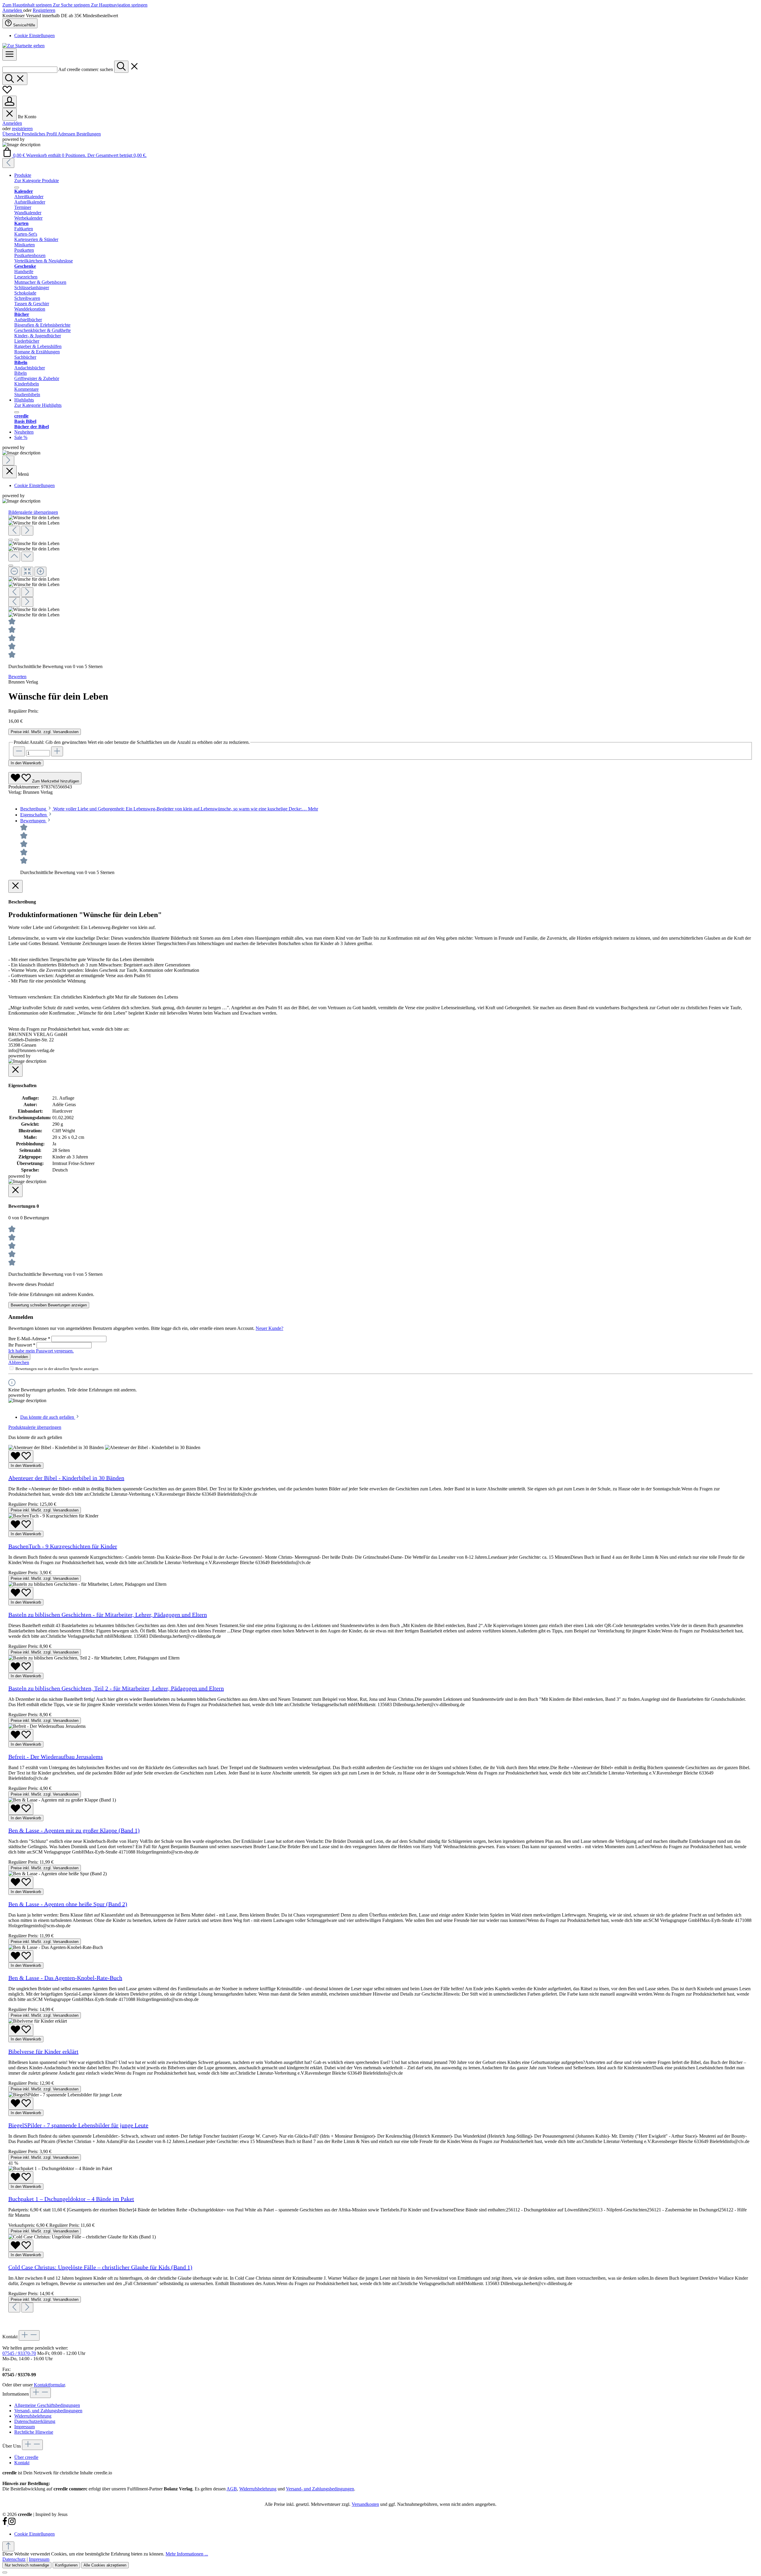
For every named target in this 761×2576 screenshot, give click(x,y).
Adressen (67, 134)
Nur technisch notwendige (27, 2565)
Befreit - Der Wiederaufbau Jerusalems (56, 1757)
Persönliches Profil (40, 134)
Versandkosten (365, 2504)
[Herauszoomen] (14, 572)
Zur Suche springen (72, 5)
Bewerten (17, 677)
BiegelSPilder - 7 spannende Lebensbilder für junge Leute (78, 2125)
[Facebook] (5, 2524)
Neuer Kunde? (269, 1328)
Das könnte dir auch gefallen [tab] (48, 1417)
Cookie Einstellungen (34, 36)
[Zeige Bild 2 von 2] (17, 540)
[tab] (169, 809)
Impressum (25, 2427)
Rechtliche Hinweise (34, 2432)
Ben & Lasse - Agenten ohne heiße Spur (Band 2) (68, 1904)
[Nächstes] (8, 460)
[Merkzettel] (7, 93)
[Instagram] (12, 2524)
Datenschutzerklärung (35, 2421)
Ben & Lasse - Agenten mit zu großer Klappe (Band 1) (74, 1830)
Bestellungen (89, 134)
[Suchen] (121, 67)
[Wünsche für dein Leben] (34, 518)
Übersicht (12, 134)
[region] (380, 566)
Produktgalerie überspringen (35, 1427)
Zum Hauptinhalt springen (28, 5)
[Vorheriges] (8, 163)
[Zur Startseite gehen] (23, 46)
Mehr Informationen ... (187, 2554)
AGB (232, 2489)
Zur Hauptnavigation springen (119, 5)
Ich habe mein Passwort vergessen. (41, 1351)
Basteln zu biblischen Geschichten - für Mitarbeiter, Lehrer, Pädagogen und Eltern (108, 1615)
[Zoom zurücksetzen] (27, 572)
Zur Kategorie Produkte (37, 181)
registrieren (22, 129)
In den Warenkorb (26, 763)
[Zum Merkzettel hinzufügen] (21, 1456)
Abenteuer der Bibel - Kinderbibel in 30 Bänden (66, 1478)
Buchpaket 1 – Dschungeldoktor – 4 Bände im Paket (71, 2199)
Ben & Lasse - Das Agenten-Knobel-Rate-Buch (65, 1978)
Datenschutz (14, 2559)
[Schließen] (11, 566)
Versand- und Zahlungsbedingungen (48, 2411)
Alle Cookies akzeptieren (105, 2565)
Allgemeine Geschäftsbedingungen (47, 2405)
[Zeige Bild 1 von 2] (11, 540)
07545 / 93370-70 (19, 2353)
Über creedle (26, 2457)
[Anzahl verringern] (19, 751)
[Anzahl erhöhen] (57, 751)
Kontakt (22, 2463)
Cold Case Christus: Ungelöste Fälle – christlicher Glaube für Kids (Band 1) (100, 2267)
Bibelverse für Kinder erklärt (43, 2051)
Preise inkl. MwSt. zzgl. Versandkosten (45, 732)
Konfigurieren (66, 2565)
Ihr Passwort (22, 1345)
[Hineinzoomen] (40, 572)
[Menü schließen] (10, 114)
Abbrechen (19, 1362)
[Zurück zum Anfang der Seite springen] (8, 2546)
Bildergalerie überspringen (33, 512)
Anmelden (13, 10)
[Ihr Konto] (10, 102)
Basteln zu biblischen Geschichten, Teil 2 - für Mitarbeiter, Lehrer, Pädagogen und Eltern (116, 1688)
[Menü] (10, 55)
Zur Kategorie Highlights (38, 405)
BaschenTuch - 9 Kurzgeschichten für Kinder (63, 1546)
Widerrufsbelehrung (33, 2416)
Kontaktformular (49, 2385)
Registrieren (44, 10)
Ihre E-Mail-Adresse (29, 1339)
